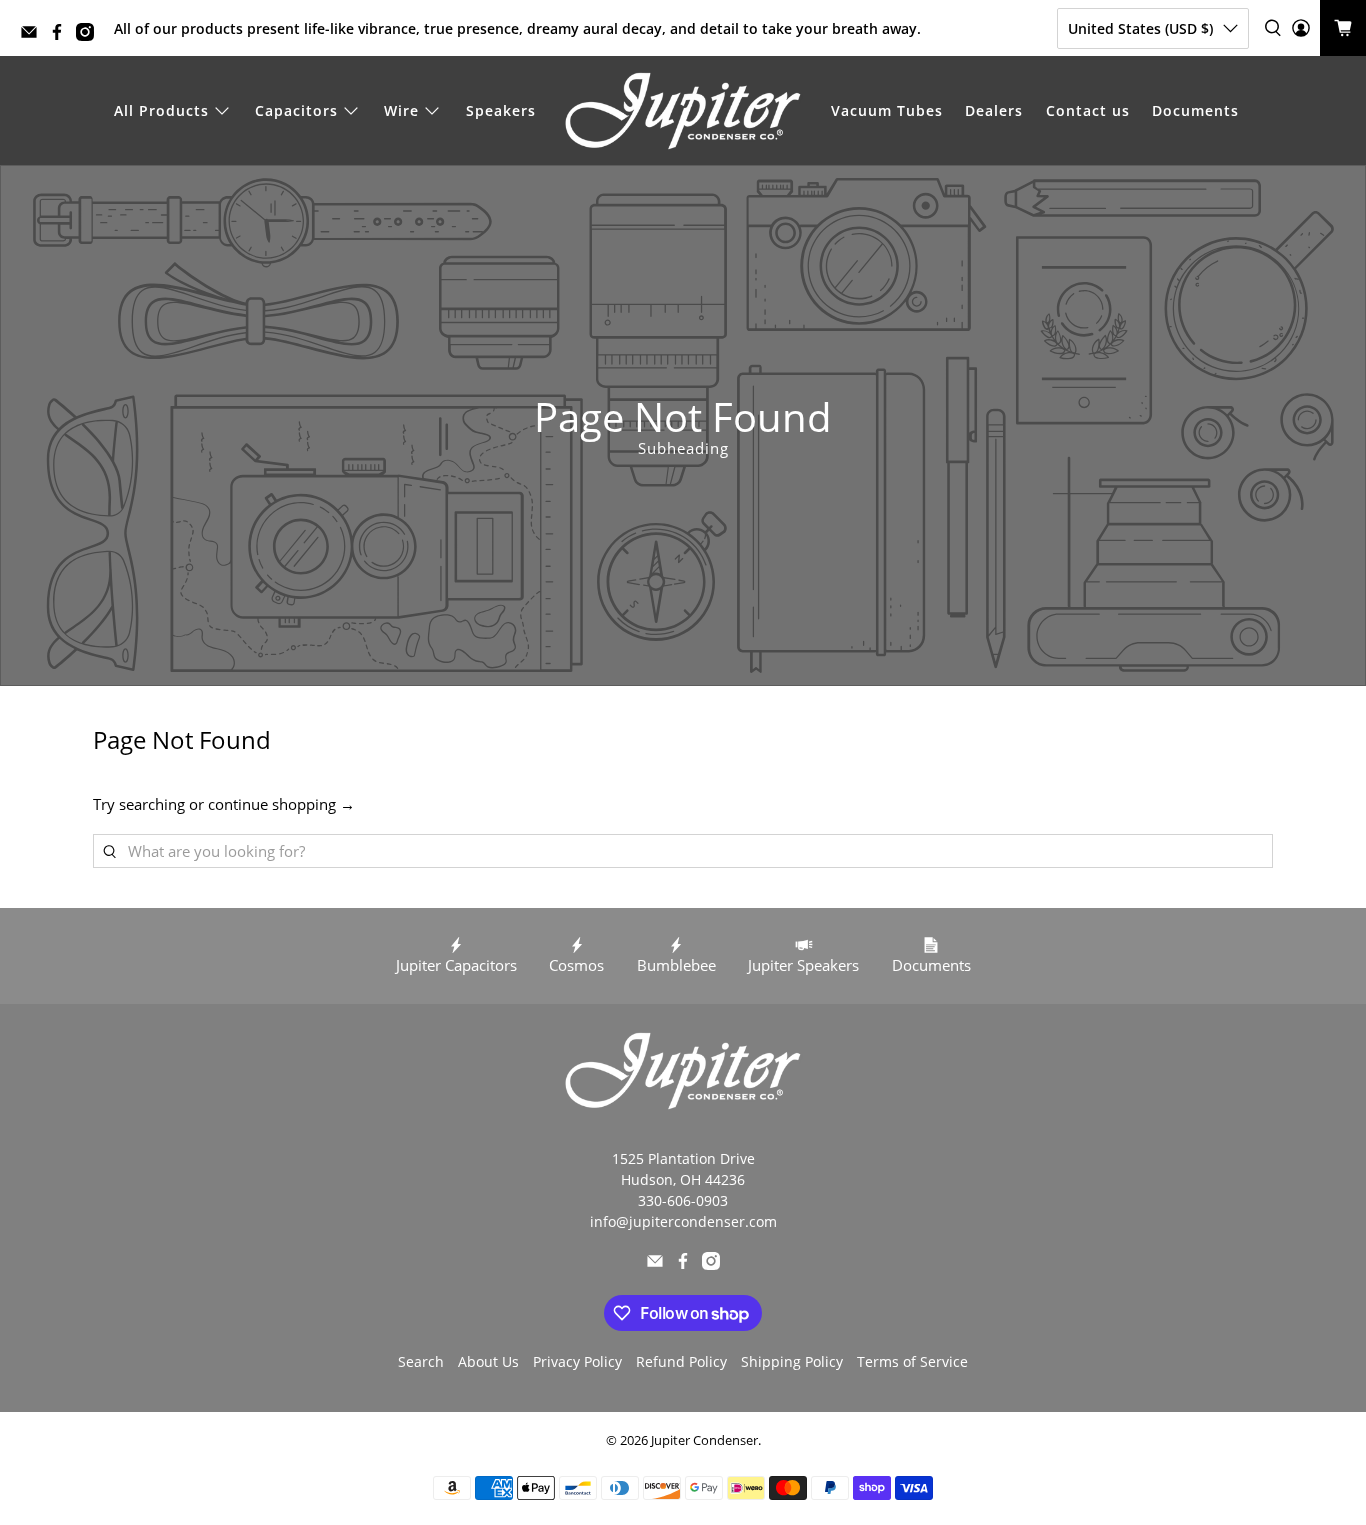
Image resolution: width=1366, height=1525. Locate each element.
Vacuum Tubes (887, 110)
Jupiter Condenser (704, 1440)
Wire (401, 110)
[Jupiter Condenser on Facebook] (62, 35)
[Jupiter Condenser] (683, 111)
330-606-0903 (683, 1200)
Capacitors (296, 110)
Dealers (994, 110)
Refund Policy (681, 1361)
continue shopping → (281, 804)
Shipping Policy (792, 1361)
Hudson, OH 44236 (683, 1179)
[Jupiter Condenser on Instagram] (90, 35)
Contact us (1088, 110)
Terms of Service (912, 1361)
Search (421, 1361)
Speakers (501, 110)
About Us (488, 1361)
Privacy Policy (577, 1361)
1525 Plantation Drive (683, 1158)
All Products (161, 110)
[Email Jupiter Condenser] (34, 35)
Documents (1195, 110)
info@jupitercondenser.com (683, 1221)
